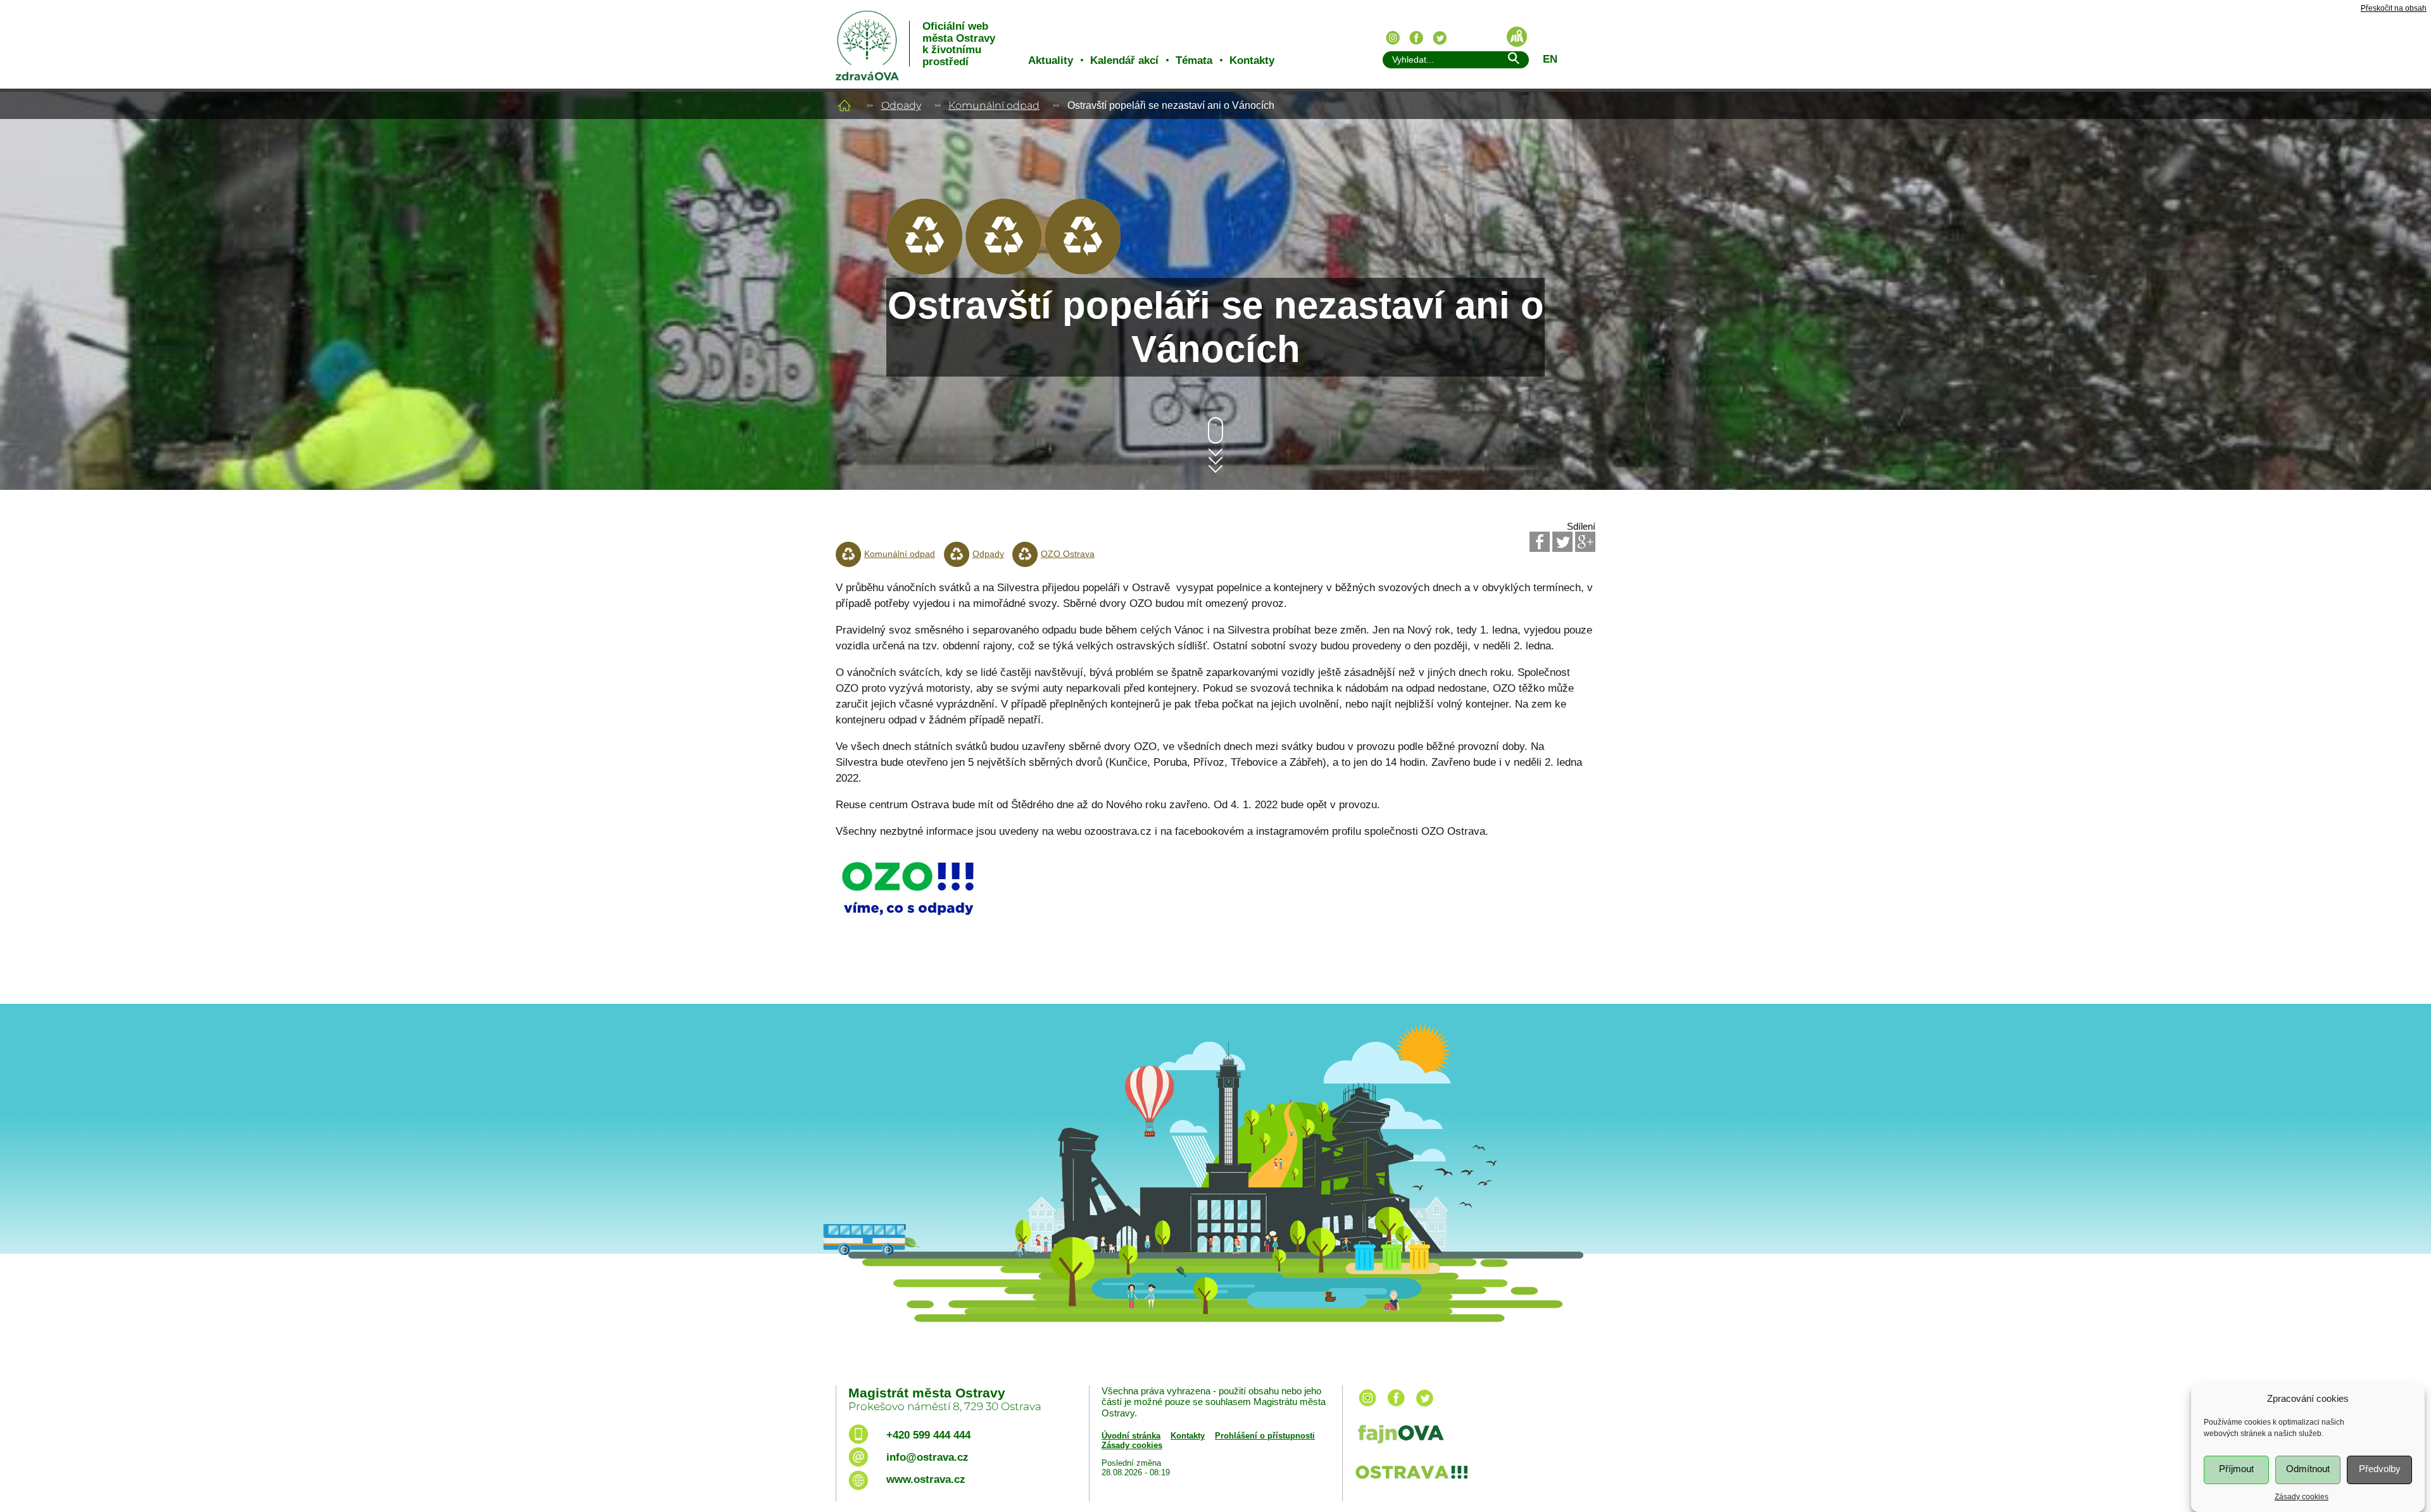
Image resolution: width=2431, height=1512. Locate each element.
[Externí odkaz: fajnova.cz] (1471, 1436)
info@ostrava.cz (927, 1457)
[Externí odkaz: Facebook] (1540, 542)
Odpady (901, 105)
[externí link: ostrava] (1411, 1480)
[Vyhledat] (1513, 60)
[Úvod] (845, 105)
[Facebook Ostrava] (1416, 38)
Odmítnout (2308, 1469)
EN (1550, 59)
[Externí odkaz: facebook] (1396, 1407)
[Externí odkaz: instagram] (1367, 1407)
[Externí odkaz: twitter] (1424, 1407)
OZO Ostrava (1068, 554)
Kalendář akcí (1124, 60)
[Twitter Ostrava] (1440, 38)
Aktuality (1051, 60)
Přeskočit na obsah (2394, 9)
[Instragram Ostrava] (1393, 38)
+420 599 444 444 (928, 1435)
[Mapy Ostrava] (1517, 37)
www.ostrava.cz (926, 1479)
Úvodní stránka (1131, 1436)
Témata (1194, 60)
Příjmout (2236, 1469)
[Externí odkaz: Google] (1585, 542)
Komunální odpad (994, 105)
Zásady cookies (2302, 1497)
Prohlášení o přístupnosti (1265, 1436)
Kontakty (1252, 60)
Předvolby (2380, 1469)
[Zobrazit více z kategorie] (924, 271)
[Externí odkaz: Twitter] (1562, 542)
